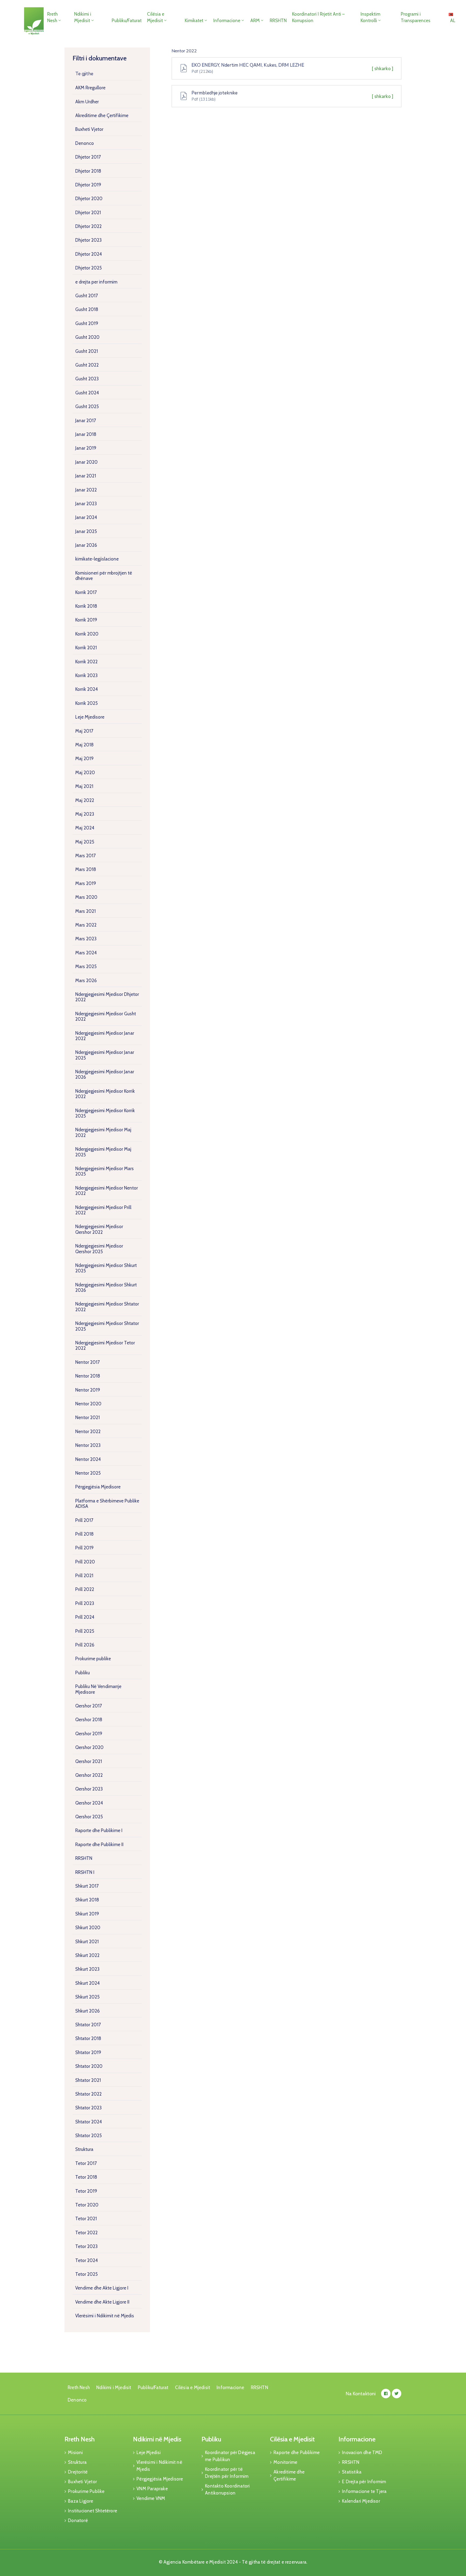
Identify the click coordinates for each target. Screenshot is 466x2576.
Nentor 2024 (88, 1459)
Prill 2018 (84, 1534)
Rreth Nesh (52, 17)
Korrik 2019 (86, 620)
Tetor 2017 (86, 2163)
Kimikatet (194, 21)
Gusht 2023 (87, 379)
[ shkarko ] (383, 69)
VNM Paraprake (152, 2489)
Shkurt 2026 (88, 2011)
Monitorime (285, 2462)
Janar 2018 (86, 434)
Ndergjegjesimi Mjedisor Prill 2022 (103, 1210)
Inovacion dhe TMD (362, 2452)
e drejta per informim (96, 282)
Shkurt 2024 (88, 1983)
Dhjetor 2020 (89, 199)
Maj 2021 (84, 786)
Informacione (227, 21)
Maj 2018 (84, 745)
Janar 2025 (86, 531)
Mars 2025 (86, 966)
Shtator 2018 (88, 2038)
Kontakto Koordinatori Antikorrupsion (227, 2489)
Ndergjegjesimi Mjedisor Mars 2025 (104, 1171)
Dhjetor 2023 (88, 240)
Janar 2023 (86, 504)
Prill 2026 (85, 1645)
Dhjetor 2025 (88, 268)
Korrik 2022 (86, 662)
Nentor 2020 (88, 1404)
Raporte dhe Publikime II (99, 1844)
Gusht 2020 (87, 337)
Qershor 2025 (89, 1817)
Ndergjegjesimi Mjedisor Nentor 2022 (107, 1191)
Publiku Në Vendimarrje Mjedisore (98, 1689)
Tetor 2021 (86, 2219)
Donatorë (78, 2520)
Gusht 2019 (87, 323)
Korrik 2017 (86, 592)
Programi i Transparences (416, 17)
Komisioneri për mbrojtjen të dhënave (104, 576)
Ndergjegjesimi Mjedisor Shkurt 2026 (106, 1287)
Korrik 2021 (86, 648)
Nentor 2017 (88, 1362)
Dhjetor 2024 (89, 254)
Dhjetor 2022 (88, 226)
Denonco (85, 143)
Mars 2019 (86, 883)
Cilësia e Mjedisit (156, 17)
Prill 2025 (85, 1631)
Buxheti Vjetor (89, 129)
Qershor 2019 (89, 1734)
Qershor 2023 (89, 1789)
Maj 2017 (84, 731)
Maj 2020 (85, 773)
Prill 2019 (84, 1548)
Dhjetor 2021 (88, 213)
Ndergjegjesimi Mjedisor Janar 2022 (105, 1036)
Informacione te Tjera (364, 2491)
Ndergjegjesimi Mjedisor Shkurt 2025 (106, 1268)
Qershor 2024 (89, 1803)
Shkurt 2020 (88, 1928)
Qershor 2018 (89, 1720)
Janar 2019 (86, 448)
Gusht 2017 (87, 296)
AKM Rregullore (90, 88)
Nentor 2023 (88, 1445)
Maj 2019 (84, 759)
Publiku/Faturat (127, 21)
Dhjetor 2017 (88, 157)
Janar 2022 (86, 490)
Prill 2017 (84, 1520)
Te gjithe (84, 74)
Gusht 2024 (87, 393)
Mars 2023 (86, 939)
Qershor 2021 (89, 1761)
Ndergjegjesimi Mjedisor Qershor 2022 (99, 1229)
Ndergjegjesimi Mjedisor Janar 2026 (105, 1074)
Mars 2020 (86, 897)
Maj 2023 (85, 814)
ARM (255, 21)
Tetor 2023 (86, 2246)
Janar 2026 (86, 545)
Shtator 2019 (88, 2052)
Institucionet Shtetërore (92, 2511)
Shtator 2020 (89, 2066)
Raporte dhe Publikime (297, 2452)
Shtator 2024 (89, 2122)
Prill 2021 (84, 1576)
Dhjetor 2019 (88, 185)
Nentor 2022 (88, 1432)
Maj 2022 (85, 800)
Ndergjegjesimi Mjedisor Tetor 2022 (105, 1345)
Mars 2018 (86, 869)
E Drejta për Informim (364, 2482)
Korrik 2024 (87, 689)
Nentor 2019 (88, 1390)
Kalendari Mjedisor (361, 2501)
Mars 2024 (86, 953)
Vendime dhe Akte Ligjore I (102, 2288)
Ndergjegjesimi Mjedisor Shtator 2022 (107, 1307)
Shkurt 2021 (87, 1942)
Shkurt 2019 (87, 1914)
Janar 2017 (86, 421)
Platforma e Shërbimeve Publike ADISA (107, 1504)
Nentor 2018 (88, 1376)
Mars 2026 (86, 980)
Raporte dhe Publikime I (99, 1830)
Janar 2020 (86, 462)
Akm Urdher (87, 102)
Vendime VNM (151, 2498)
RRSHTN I (85, 1872)
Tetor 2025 (86, 2274)
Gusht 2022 (87, 365)
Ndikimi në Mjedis (157, 2439)
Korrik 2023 (86, 675)
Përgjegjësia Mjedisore (98, 1487)
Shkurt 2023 (87, 1969)
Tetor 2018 (86, 2177)
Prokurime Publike (86, 2491)
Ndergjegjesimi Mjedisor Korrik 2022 (105, 1094)
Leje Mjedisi (149, 2452)
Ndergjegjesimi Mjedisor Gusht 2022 (106, 1016)
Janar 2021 (86, 476)
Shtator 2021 (88, 2080)
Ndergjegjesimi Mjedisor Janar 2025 (105, 1055)
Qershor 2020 (89, 1747)
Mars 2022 (86, 925)
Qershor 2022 (89, 1775)
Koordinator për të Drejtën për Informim (227, 2473)
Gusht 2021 (87, 351)
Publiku (83, 1673)
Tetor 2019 (86, 2191)
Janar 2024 (86, 517)
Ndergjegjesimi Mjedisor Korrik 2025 (105, 1113)
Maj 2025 (85, 842)
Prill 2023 (85, 1603)
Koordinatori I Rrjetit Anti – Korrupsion (318, 17)
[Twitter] (397, 2394)
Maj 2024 (85, 828)
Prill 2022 (85, 1589)
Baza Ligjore (80, 2501)
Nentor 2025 (88, 1473)
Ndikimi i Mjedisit (83, 17)
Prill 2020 (85, 1562)
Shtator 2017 (88, 2025)
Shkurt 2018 (87, 1900)
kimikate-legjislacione (97, 559)
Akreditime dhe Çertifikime (102, 115)
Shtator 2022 (88, 2094)
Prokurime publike (93, 1659)
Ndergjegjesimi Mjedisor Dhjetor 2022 (107, 997)
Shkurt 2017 (87, 1886)
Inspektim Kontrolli (370, 17)
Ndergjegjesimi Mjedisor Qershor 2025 (99, 1249)
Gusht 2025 (87, 406)
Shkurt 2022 (87, 1955)
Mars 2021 (85, 911)
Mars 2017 (85, 856)
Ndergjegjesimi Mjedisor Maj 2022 (103, 1132)
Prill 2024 (85, 1617)
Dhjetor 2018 (88, 171)
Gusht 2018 (87, 309)
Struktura (84, 2149)
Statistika (352, 2472)
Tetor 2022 (86, 2233)
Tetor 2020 (87, 2205)
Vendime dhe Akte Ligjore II (102, 2302)
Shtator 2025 (88, 2136)
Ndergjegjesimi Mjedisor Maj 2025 (103, 1152)
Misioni (75, 2452)
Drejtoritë (78, 2472)
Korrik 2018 (86, 606)
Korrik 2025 (86, 703)
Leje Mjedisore (90, 717)
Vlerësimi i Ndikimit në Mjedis (105, 2316)
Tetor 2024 (87, 2260)
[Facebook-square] (386, 2394)
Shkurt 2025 (87, 1997)
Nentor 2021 (88, 1417)
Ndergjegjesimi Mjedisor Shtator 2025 (107, 1326)
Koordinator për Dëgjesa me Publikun (230, 2456)
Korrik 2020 (87, 634)
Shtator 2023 (88, 2108)
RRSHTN (278, 21)
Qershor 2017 (89, 1706)
